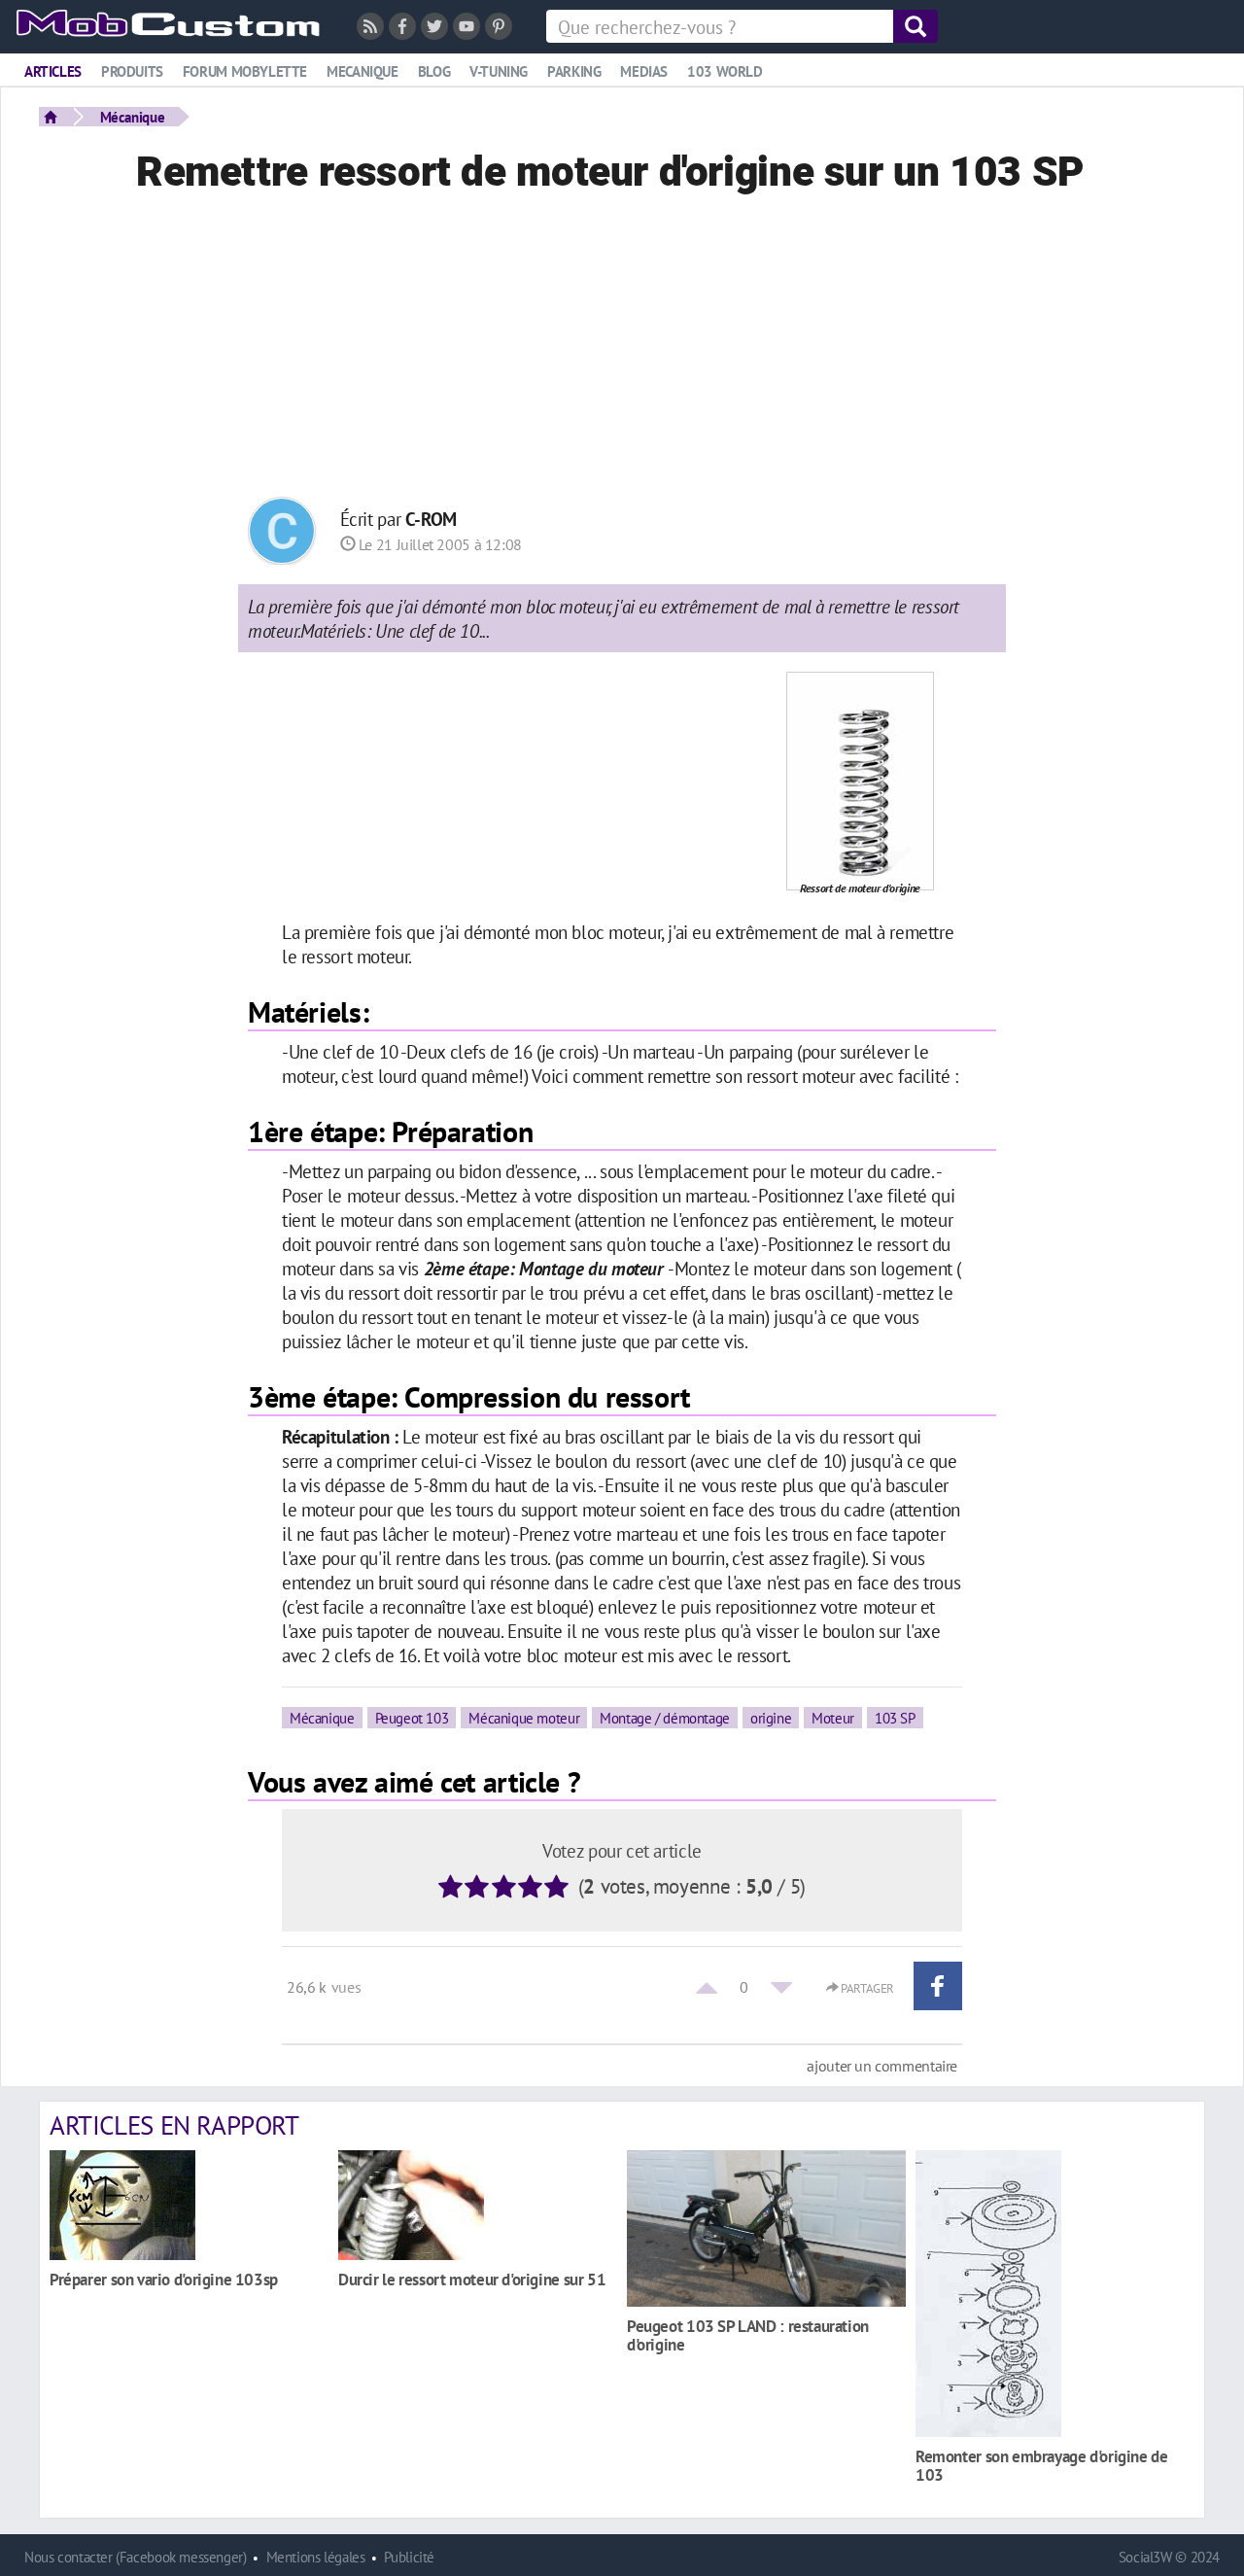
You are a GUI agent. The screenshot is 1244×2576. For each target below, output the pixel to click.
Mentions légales (316, 2557)
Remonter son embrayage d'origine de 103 (1042, 2465)
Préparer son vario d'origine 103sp (164, 2279)
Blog (434, 71)
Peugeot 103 (412, 1718)
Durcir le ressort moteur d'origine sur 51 (472, 2279)
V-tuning (499, 71)
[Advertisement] (622, 351)
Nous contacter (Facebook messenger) (136, 2557)
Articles (53, 71)
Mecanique (363, 71)
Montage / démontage (665, 1718)
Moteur (833, 1718)
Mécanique (133, 117)
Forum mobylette (245, 71)
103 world (725, 71)
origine (771, 1718)
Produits (132, 71)
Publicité (409, 2557)
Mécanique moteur (524, 1718)
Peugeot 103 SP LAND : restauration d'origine (748, 2335)
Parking (574, 71)
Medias (644, 71)
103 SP (895, 1718)
